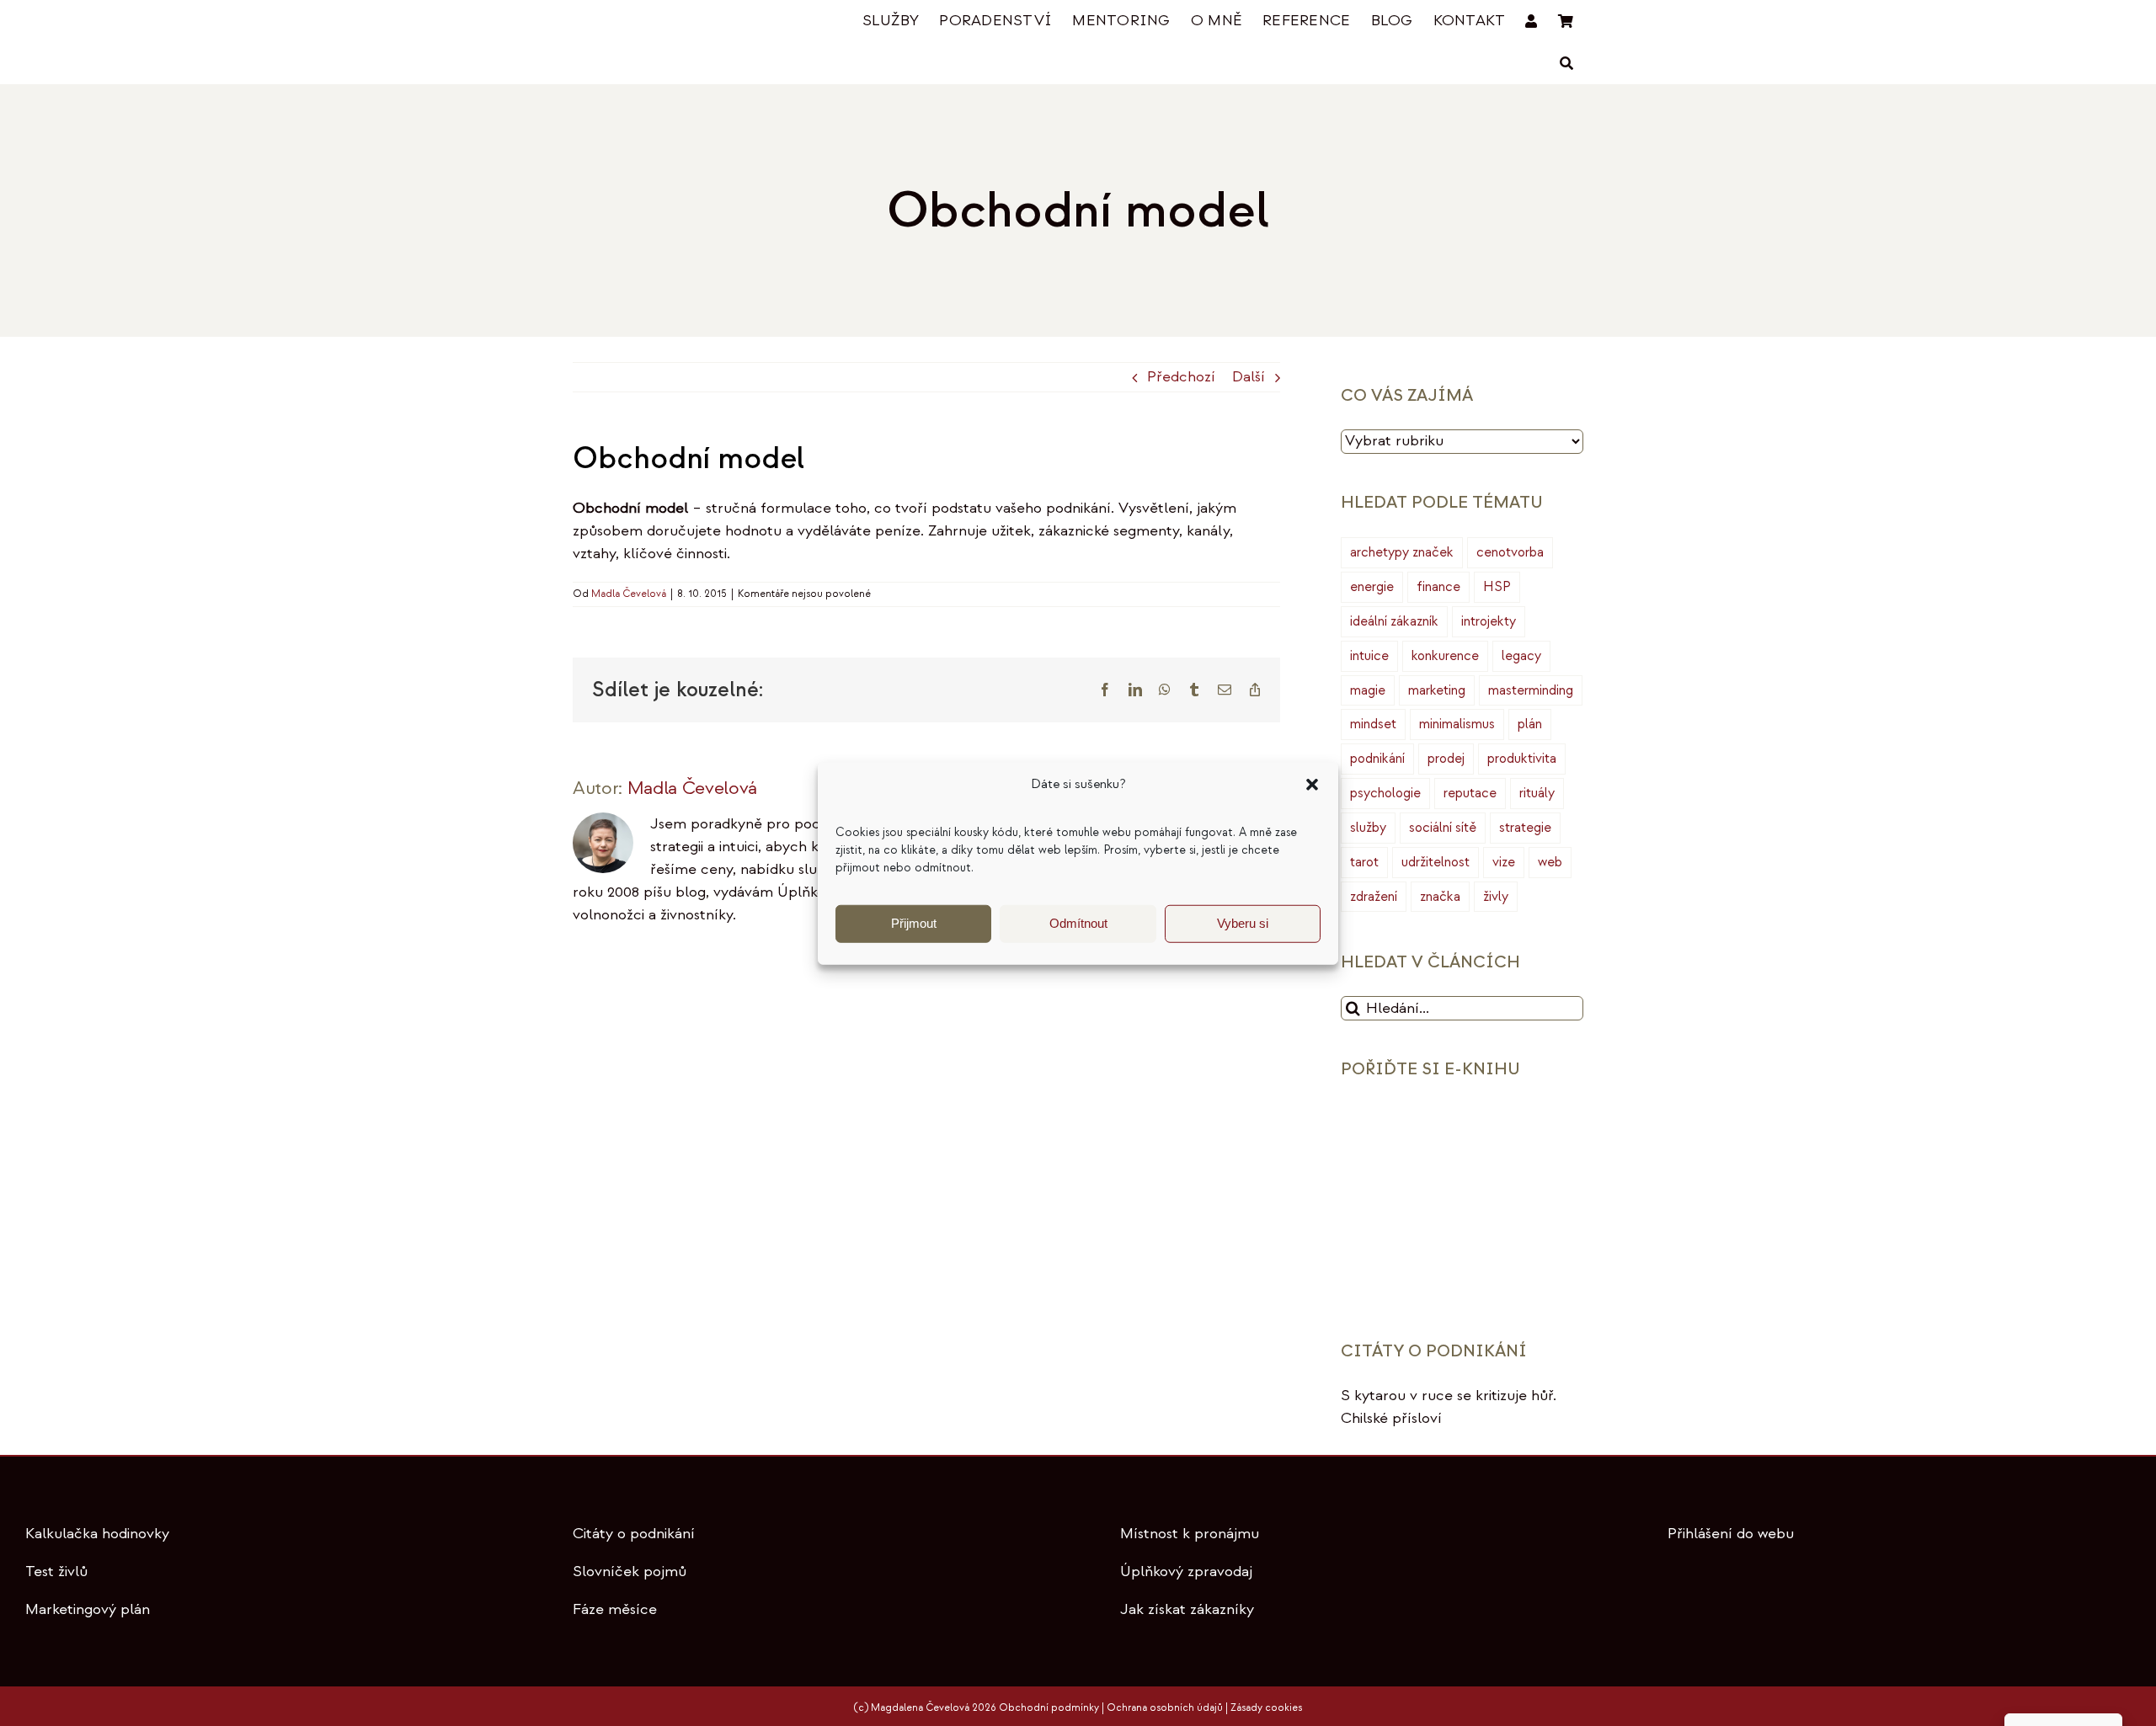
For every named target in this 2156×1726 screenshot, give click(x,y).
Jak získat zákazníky (1187, 1609)
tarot (1364, 862)
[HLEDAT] (1566, 64)
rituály (1537, 793)
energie (1372, 587)
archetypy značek (1402, 552)
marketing (1437, 690)
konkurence (1445, 656)
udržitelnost (1436, 862)
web (1550, 862)
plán (1530, 724)
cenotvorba (1510, 552)
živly (1496, 897)
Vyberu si (1243, 923)
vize (1504, 862)
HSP (1497, 587)
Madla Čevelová (629, 594)
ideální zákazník (1394, 621)
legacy (1521, 656)
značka (1440, 897)
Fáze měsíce (615, 1609)
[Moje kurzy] (1531, 21)
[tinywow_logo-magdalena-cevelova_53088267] (657, 22)
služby (1368, 828)
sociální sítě (1443, 828)
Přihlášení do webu (1731, 1534)
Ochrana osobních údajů (1165, 1708)
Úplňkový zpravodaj (1186, 1572)
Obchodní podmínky (1049, 1708)
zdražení (1374, 897)
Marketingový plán (88, 1609)
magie (1368, 690)
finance (1438, 587)
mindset (1373, 724)
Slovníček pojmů (630, 1572)
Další (1249, 377)
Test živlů (56, 1572)
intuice (1369, 656)
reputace (1470, 793)
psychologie (1385, 793)
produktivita (1522, 759)
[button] (1312, 785)
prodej (1446, 759)
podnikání (1377, 759)
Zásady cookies (1266, 1708)
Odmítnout (1078, 923)
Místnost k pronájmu (1190, 1534)
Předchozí (1181, 377)
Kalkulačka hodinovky (97, 1534)
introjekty (1489, 621)
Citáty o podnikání (634, 1534)
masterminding (1531, 690)
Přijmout (914, 923)
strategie (1525, 828)
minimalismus (1457, 724)
